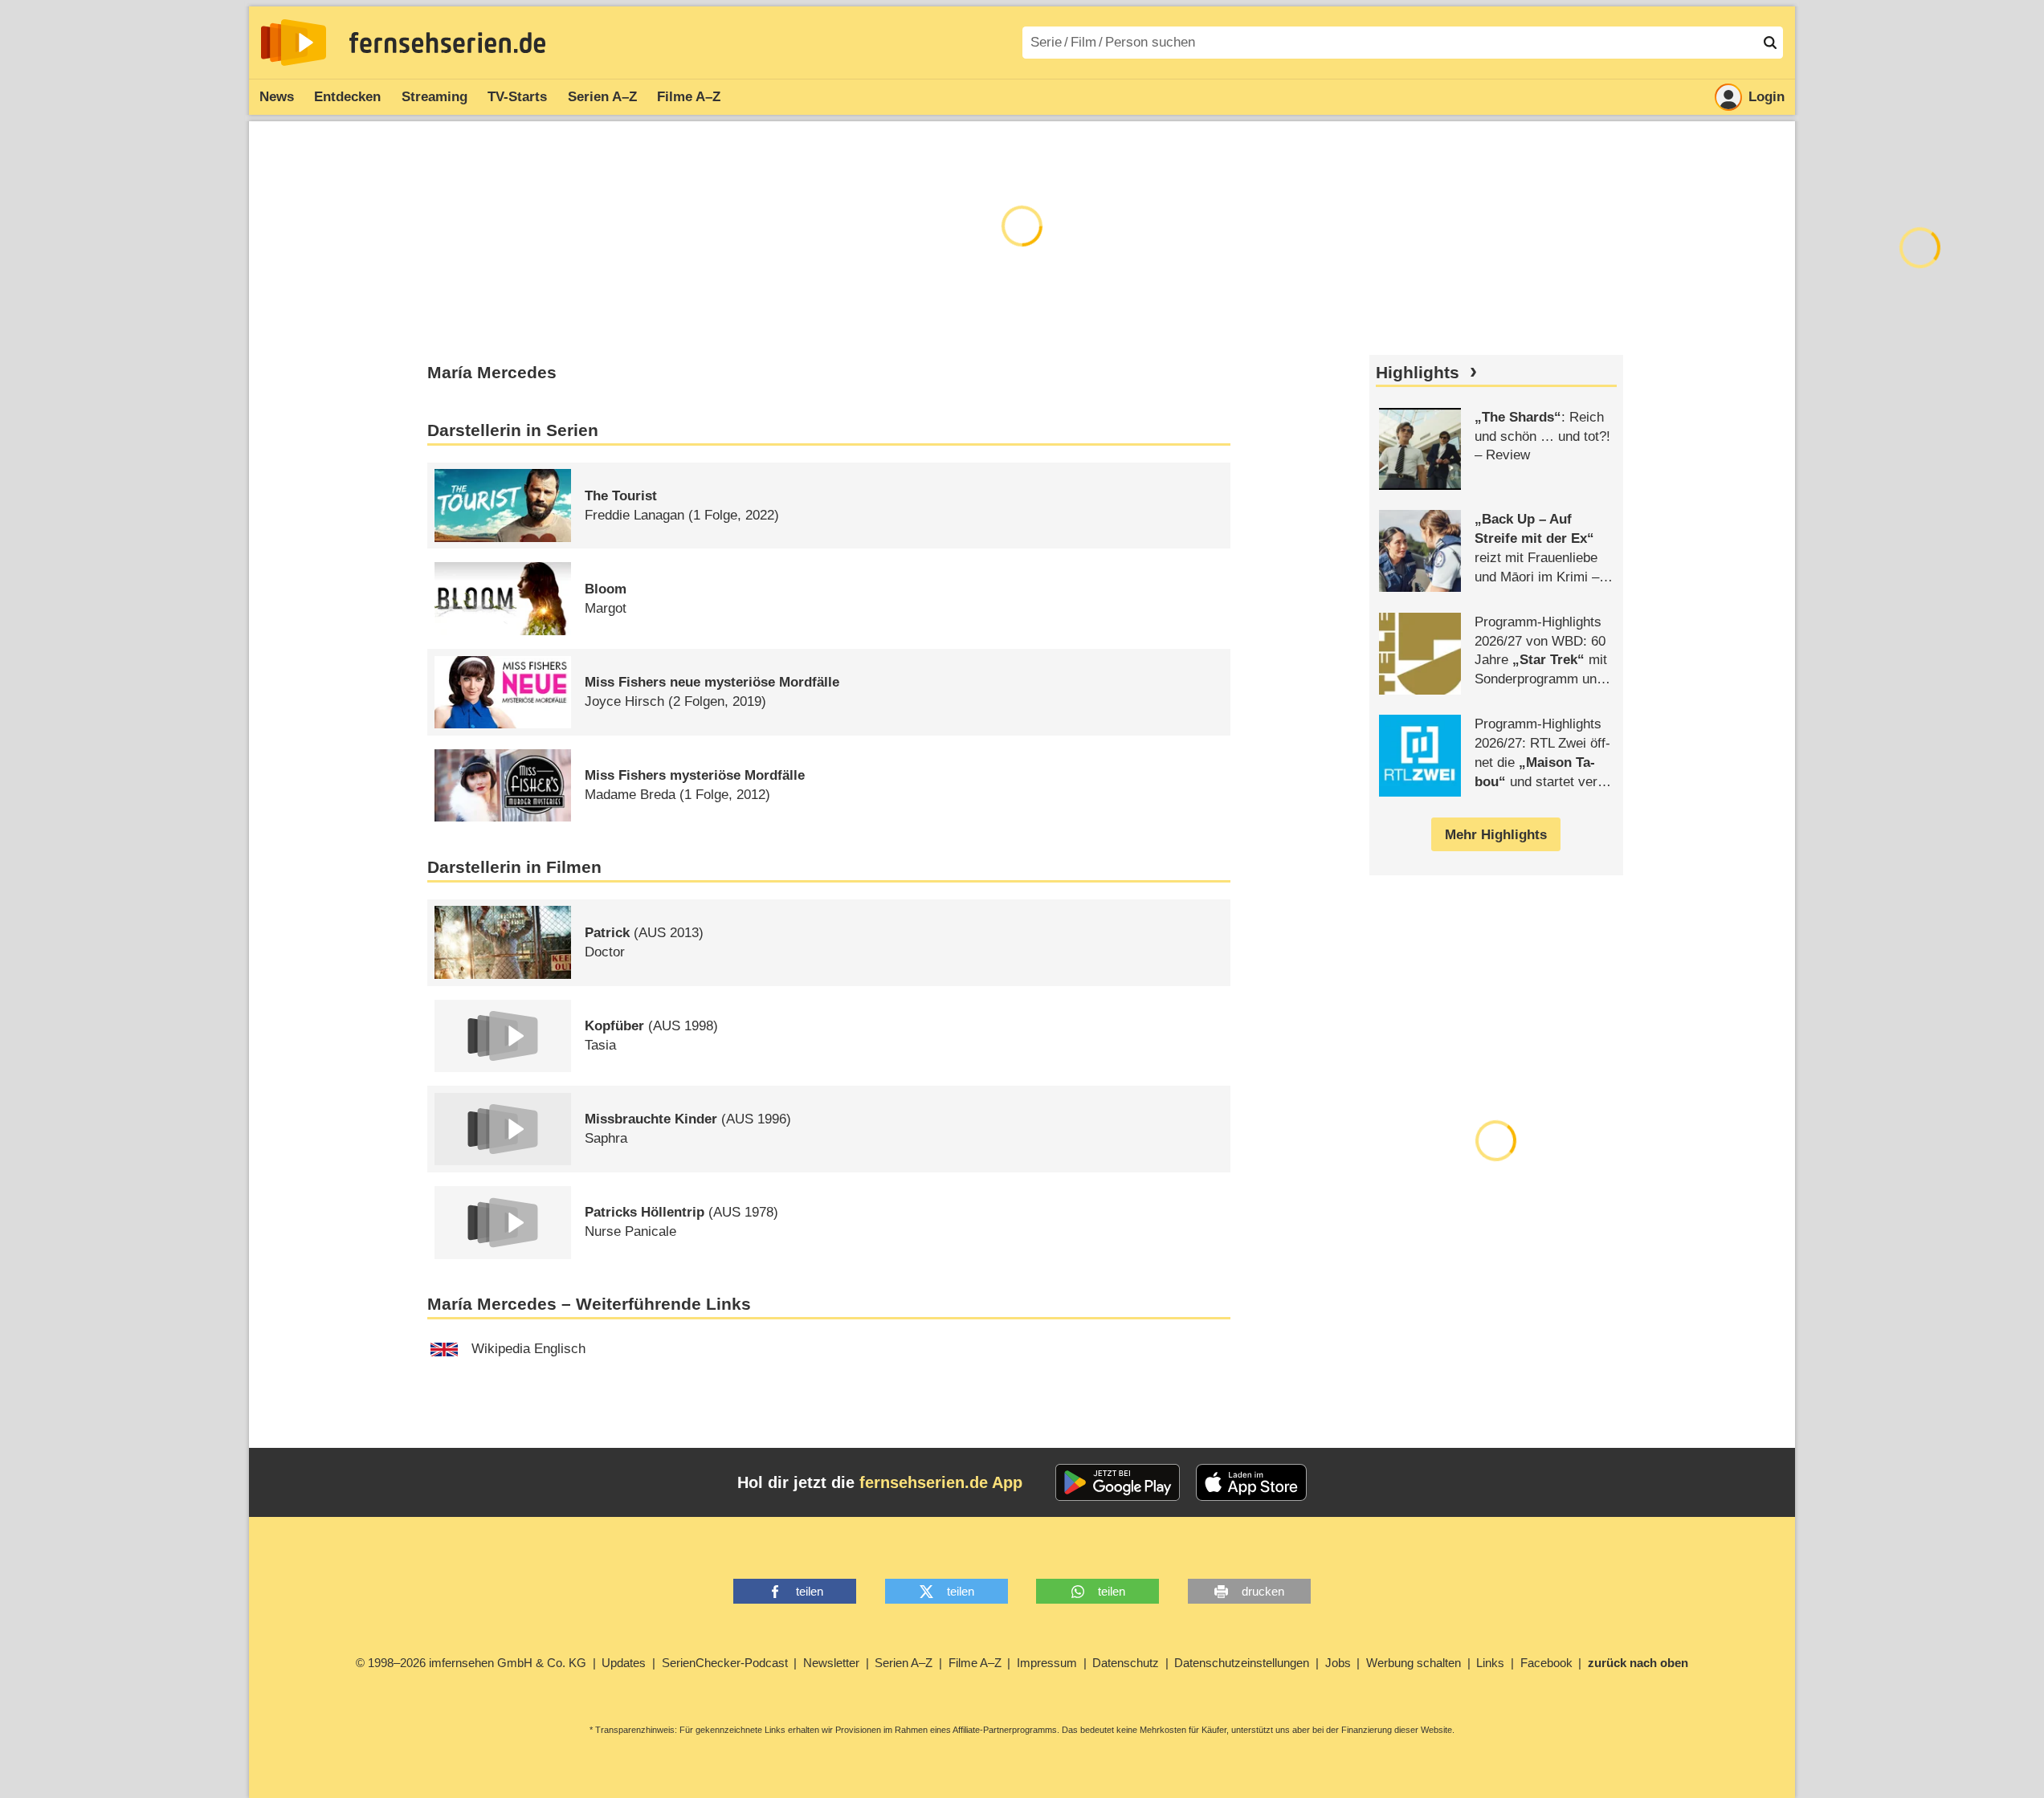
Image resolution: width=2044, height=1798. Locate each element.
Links (1490, 1663)
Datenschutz (1126, 1663)
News (277, 97)
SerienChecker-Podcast (725, 1663)
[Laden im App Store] (1251, 1482)
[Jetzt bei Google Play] (1118, 1482)
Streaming (435, 97)
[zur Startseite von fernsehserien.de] (294, 43)
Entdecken (347, 97)
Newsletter (831, 1663)
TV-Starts (517, 97)
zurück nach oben (1638, 1663)
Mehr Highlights (1496, 835)
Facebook (1546, 1663)
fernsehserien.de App (941, 1482)
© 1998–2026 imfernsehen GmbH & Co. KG (471, 1663)
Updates (624, 1663)
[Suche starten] (1770, 43)
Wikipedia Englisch (528, 1349)
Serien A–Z (602, 97)
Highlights (1418, 373)
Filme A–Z (689, 97)
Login (1767, 97)
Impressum (1047, 1663)
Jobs (1338, 1663)
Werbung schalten (1414, 1663)
